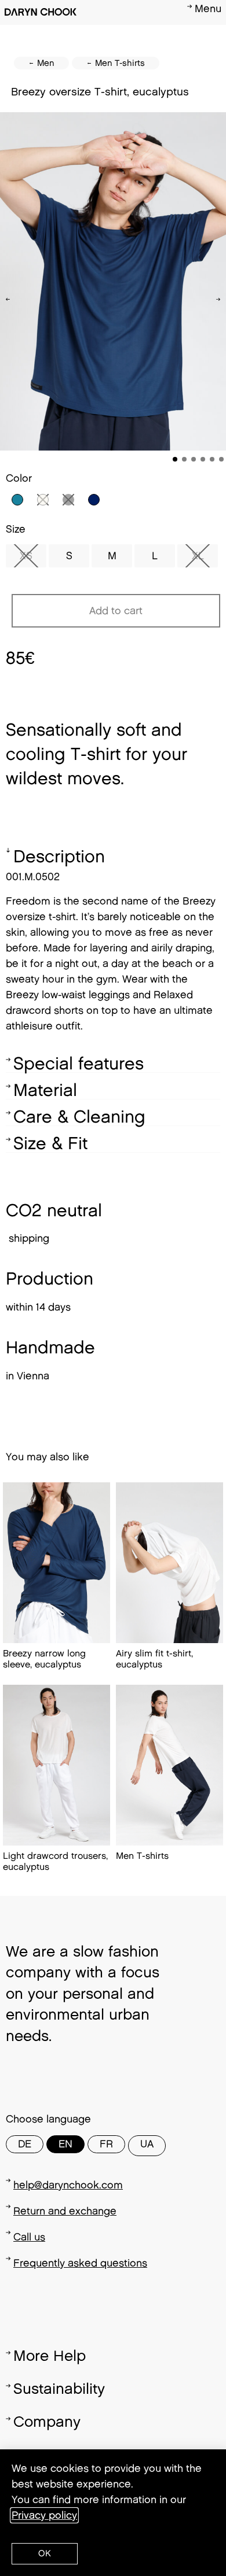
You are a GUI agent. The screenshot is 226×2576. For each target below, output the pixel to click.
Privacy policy (44, 2515)
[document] (113, 1288)
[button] (45, 2554)
